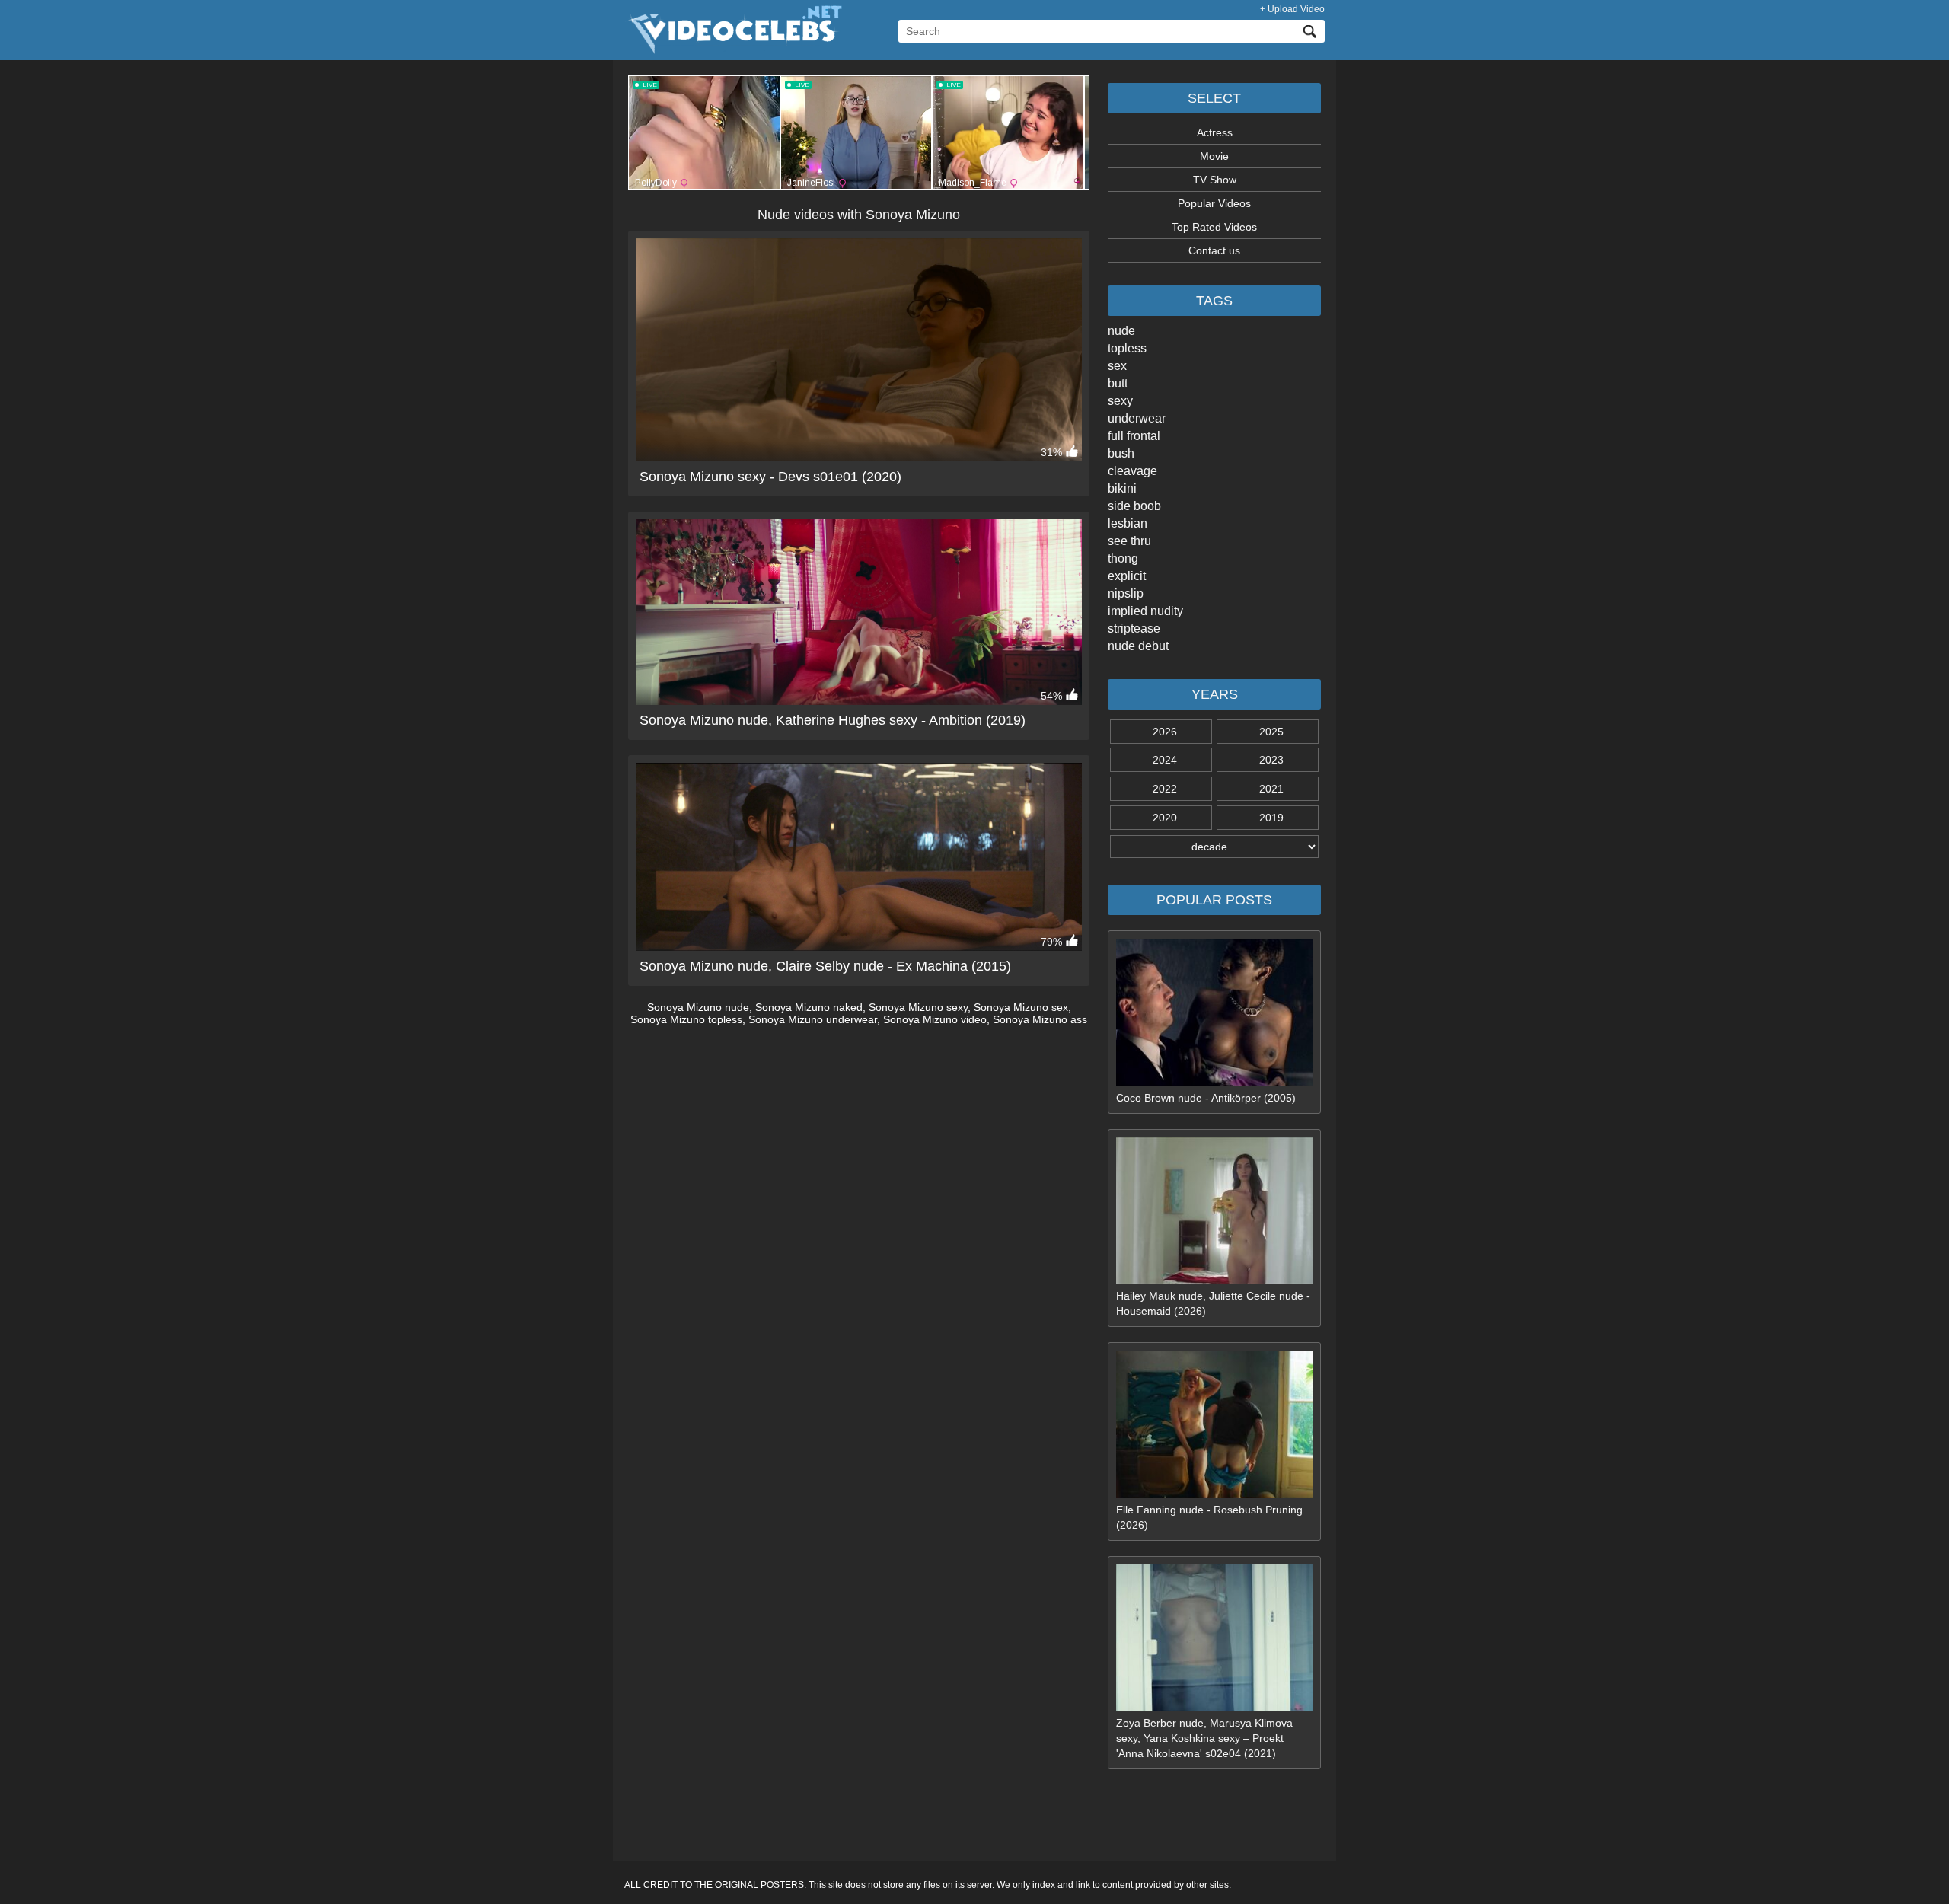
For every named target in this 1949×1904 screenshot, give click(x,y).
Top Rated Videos (1214, 227)
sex (1117, 366)
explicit (1127, 576)
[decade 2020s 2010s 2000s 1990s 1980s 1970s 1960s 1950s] (1214, 847)
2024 (1165, 760)
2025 (1271, 732)
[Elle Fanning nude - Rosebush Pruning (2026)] (1214, 1494)
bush (1121, 453)
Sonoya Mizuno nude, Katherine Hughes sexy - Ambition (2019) (833, 720)
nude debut (1138, 646)
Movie (1214, 156)
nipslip (1126, 593)
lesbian (1128, 523)
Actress (1215, 132)
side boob (1134, 506)
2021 (1271, 789)
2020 (1165, 818)
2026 (1165, 732)
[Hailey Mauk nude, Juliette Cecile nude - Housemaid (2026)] (1214, 1280)
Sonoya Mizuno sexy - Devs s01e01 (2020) (770, 477)
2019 (1271, 818)
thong (1123, 558)
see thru (1129, 541)
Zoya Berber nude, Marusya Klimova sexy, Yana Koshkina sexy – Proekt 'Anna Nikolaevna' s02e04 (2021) (1204, 1738)
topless (1127, 348)
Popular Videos (1214, 203)
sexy (1120, 401)
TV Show (1215, 180)
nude (1121, 331)
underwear (1137, 418)
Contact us (1214, 250)
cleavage (1132, 471)
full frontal (1134, 436)
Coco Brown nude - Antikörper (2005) (1206, 1098)
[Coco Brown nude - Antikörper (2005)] (1214, 1083)
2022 (1165, 789)
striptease (1134, 628)
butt (1118, 383)
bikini (1122, 488)
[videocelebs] (733, 50)
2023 (1271, 760)
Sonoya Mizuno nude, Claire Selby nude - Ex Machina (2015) (825, 966)
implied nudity (1145, 611)
